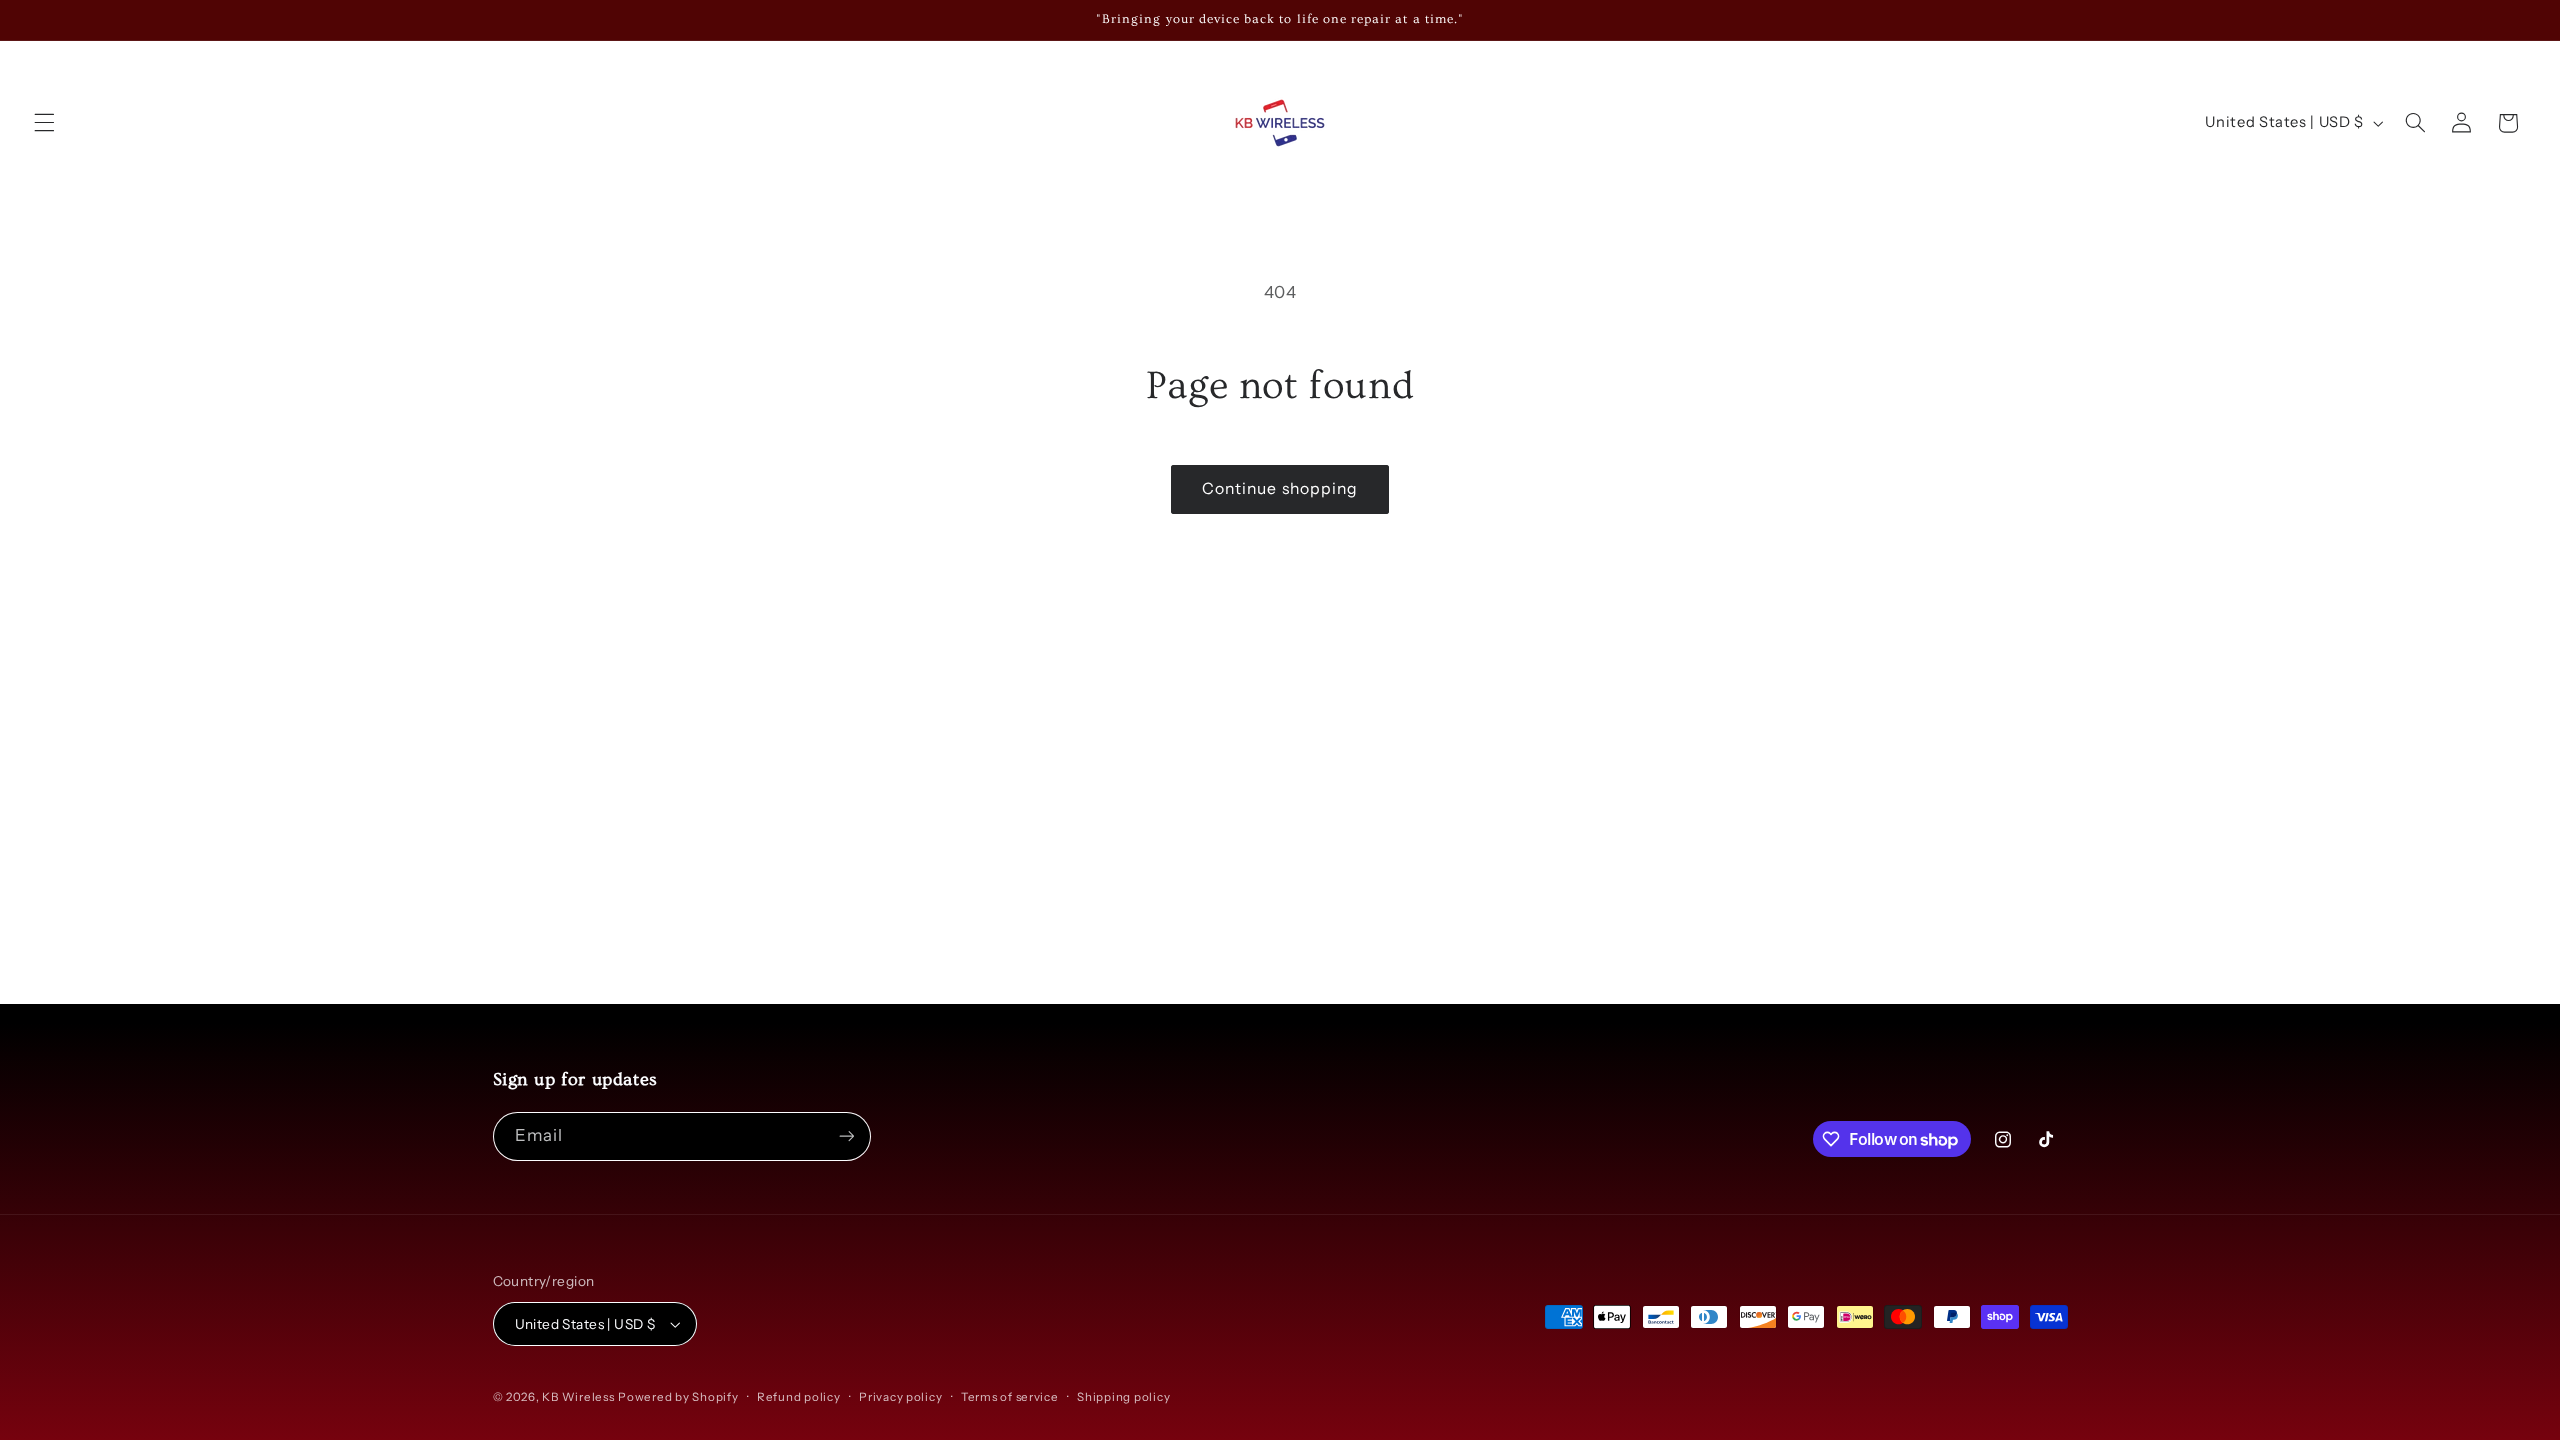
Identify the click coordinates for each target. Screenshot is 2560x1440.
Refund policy (799, 1397)
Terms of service (1010, 1397)
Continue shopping (1280, 488)
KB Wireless (578, 1397)
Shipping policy (1123, 1397)
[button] (44, 123)
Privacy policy (900, 1397)
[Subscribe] (846, 1136)
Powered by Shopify (678, 1397)
